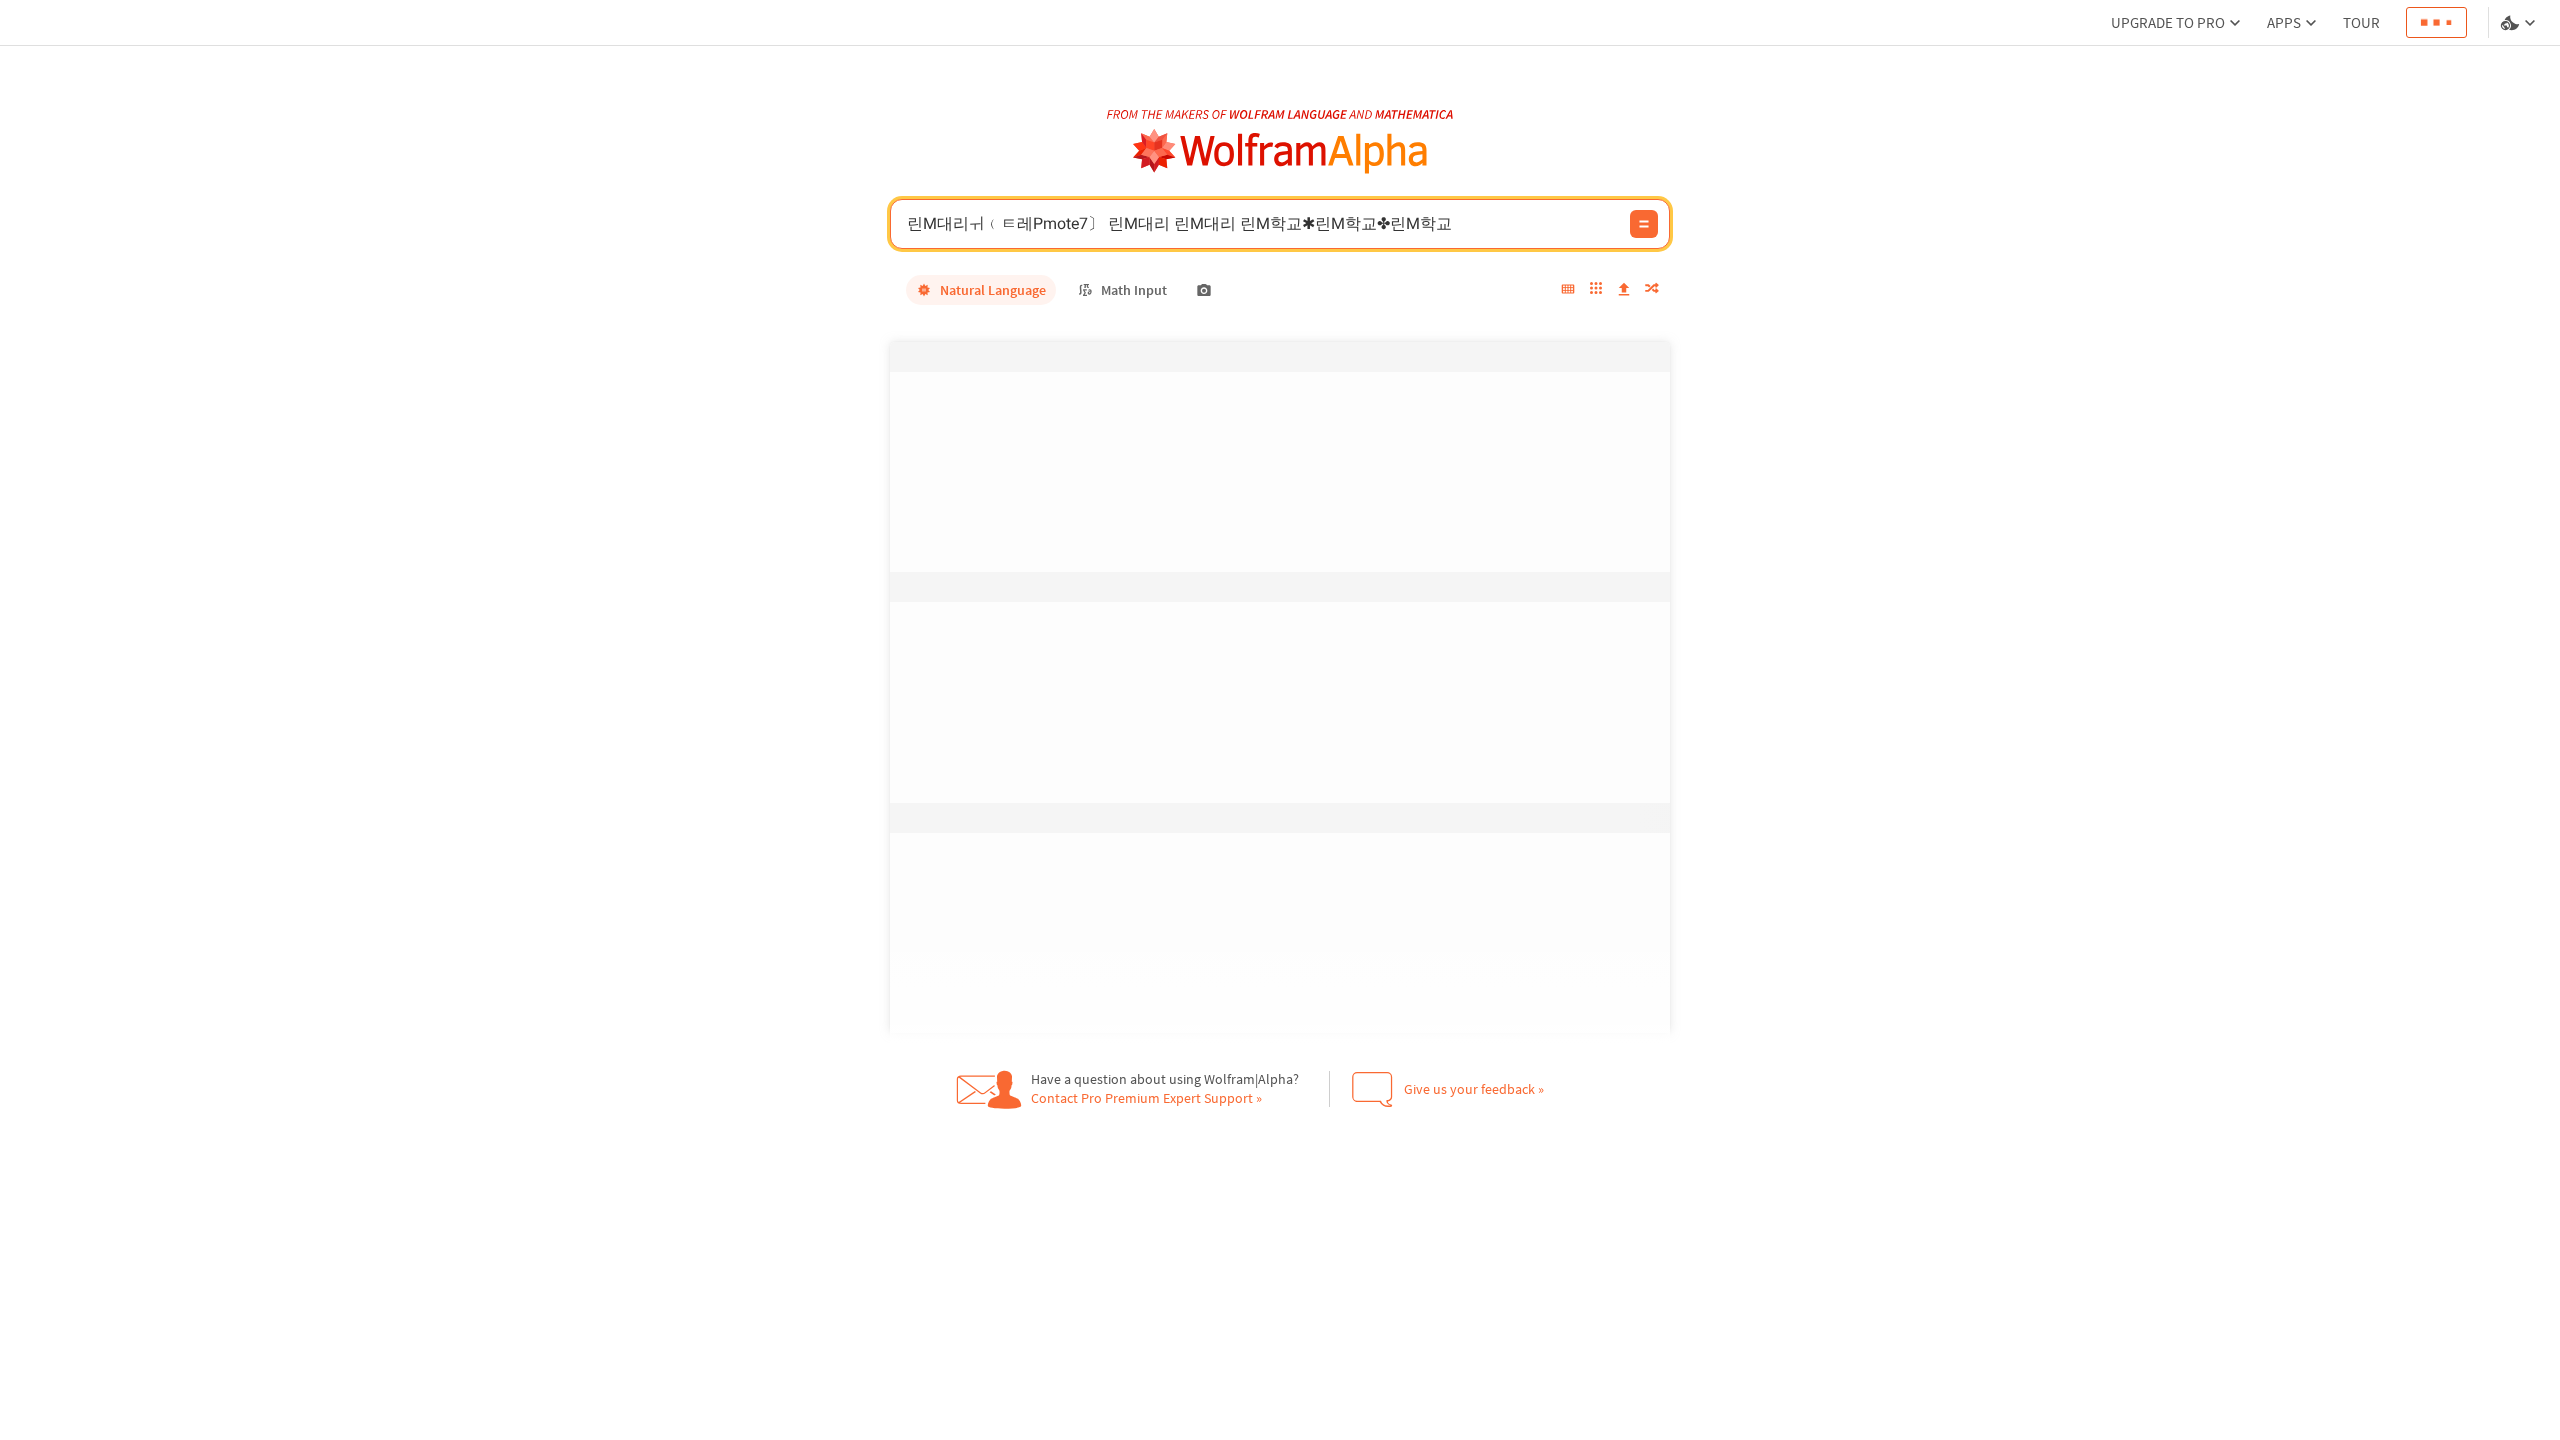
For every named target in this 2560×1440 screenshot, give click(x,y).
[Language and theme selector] (2520, 23)
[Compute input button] (1644, 224)
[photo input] (1204, 290)
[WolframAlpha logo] (1280, 151)
